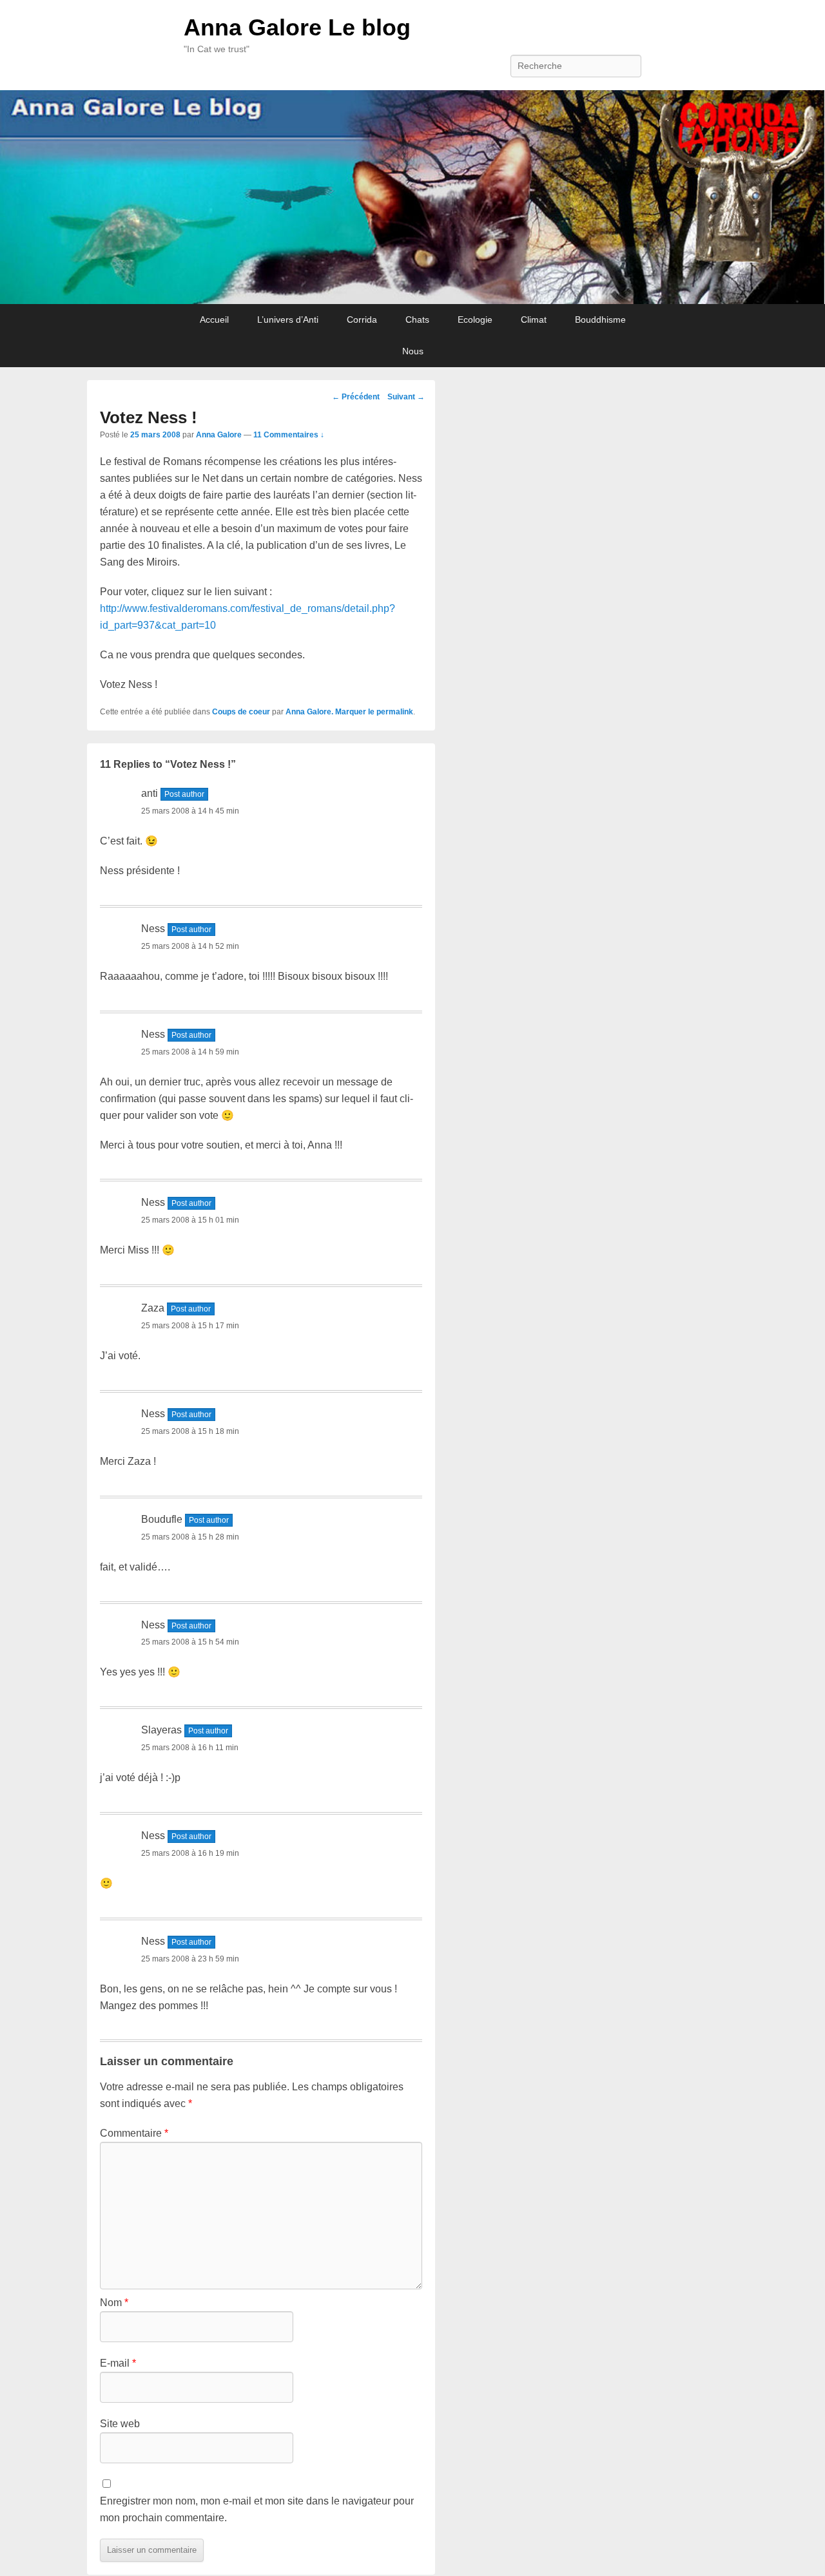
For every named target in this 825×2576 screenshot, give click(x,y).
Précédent (356, 397)
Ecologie (475, 320)
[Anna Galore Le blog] (412, 197)
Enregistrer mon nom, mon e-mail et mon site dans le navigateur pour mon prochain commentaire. (257, 2509)
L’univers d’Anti (288, 320)
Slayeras (161, 1730)
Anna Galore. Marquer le (331, 712)
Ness (153, 929)
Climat (534, 320)
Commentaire (134, 2133)
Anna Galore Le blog (297, 27)
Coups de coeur (241, 712)
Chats (417, 320)
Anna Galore (219, 435)
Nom (114, 2303)
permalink (395, 712)
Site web (120, 2424)
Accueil (214, 320)
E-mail (118, 2363)
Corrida (362, 320)
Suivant (406, 397)
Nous (413, 351)
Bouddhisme (600, 320)
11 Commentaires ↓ (289, 435)
